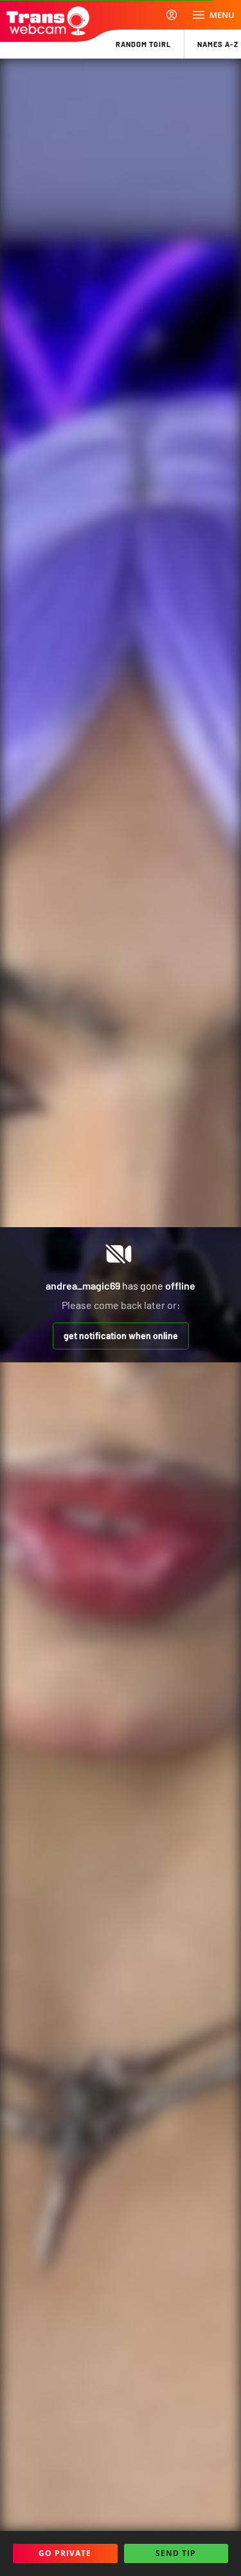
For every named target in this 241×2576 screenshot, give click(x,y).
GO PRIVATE (65, 2553)
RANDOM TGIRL (143, 44)
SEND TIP (176, 2553)
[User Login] (172, 15)
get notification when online (121, 1336)
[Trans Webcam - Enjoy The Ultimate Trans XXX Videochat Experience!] (48, 21)
